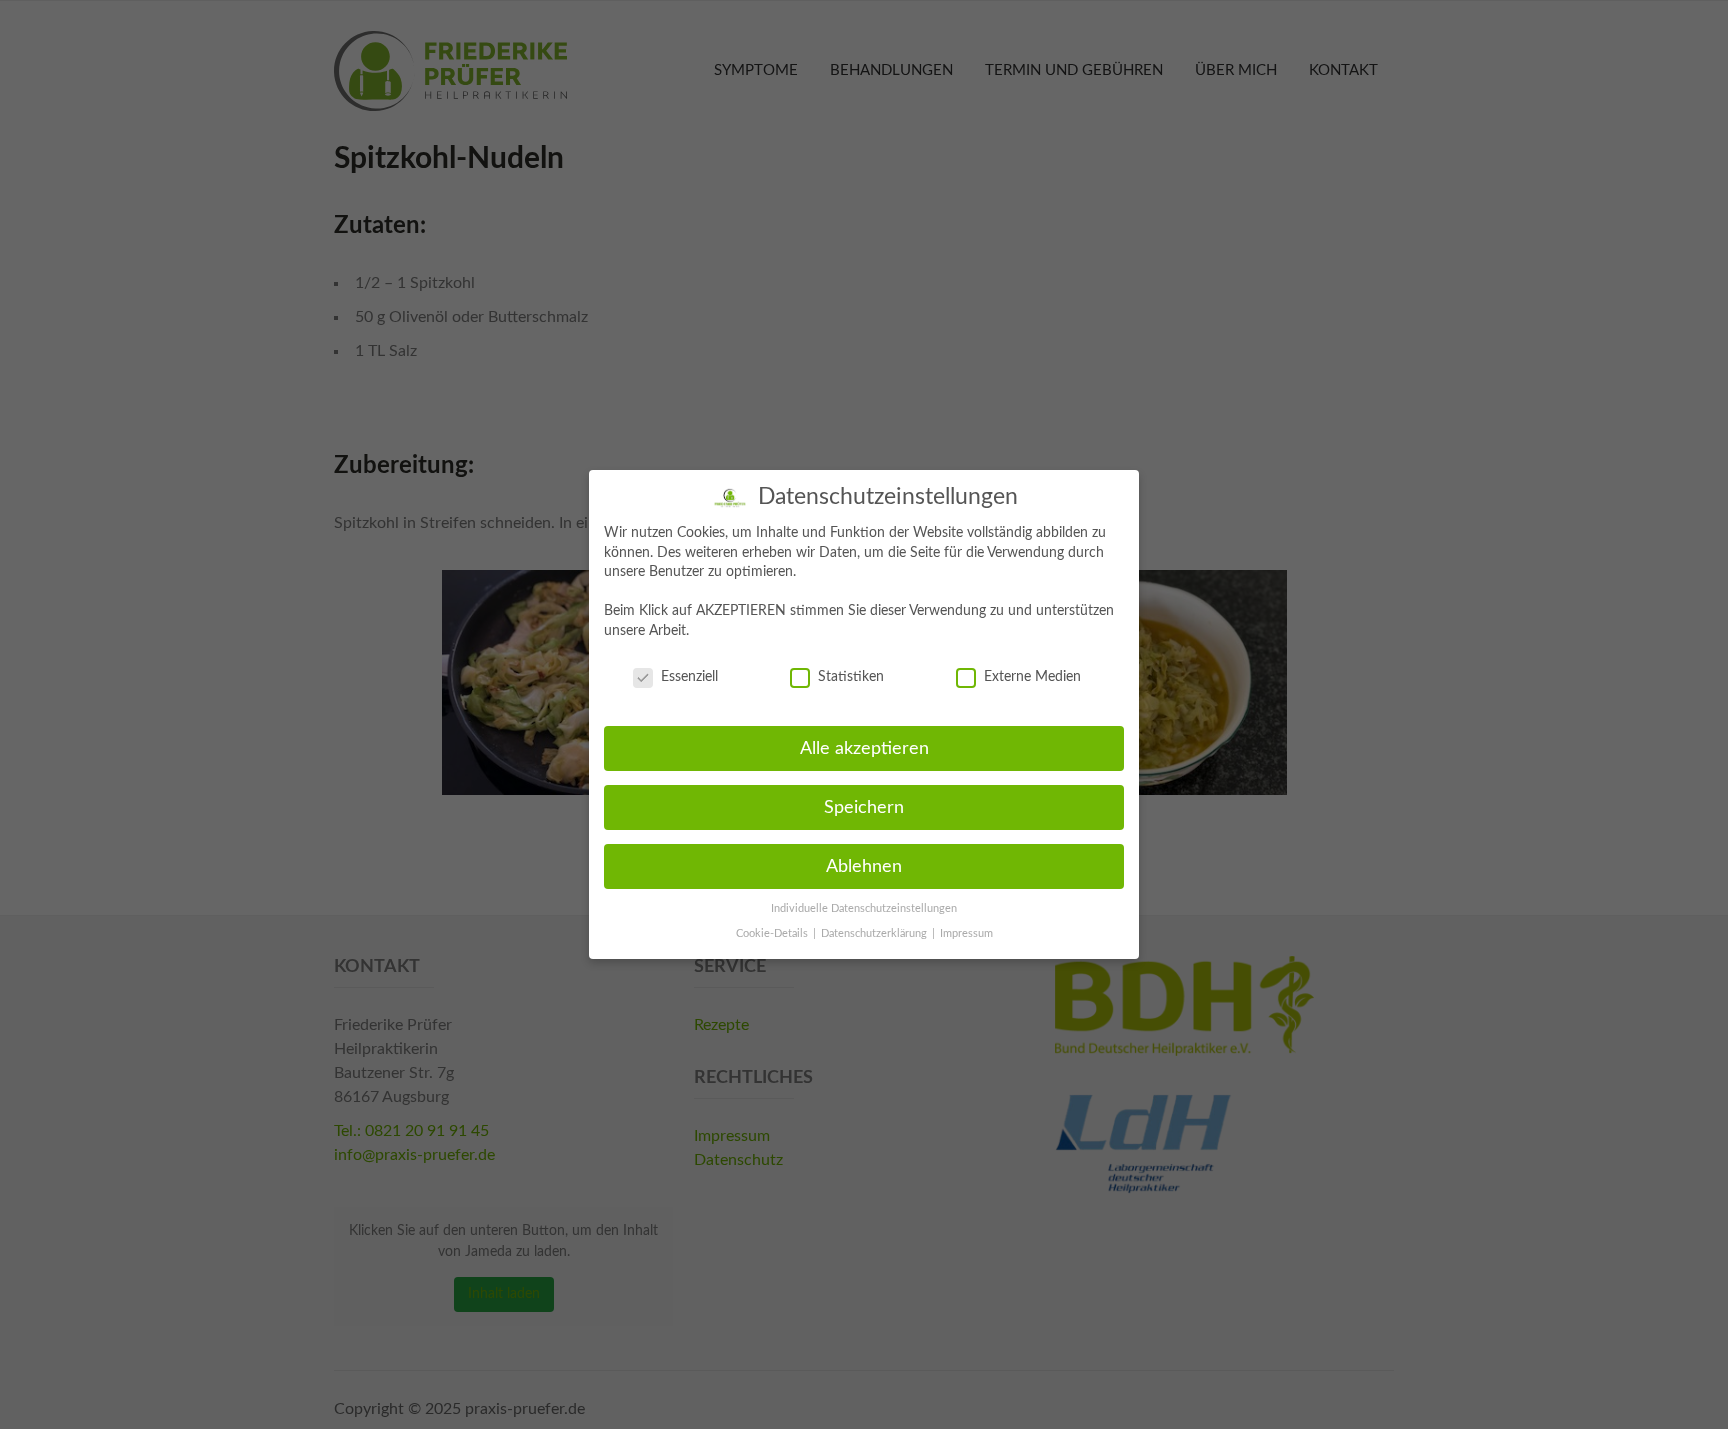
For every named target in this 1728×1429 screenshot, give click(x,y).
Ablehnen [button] (864, 866)
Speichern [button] (864, 807)
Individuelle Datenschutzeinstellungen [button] (864, 909)
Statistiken (851, 677)
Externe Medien (1032, 677)
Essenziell (689, 677)
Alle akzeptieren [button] (864, 748)
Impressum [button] (966, 934)
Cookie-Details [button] (773, 934)
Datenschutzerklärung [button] (875, 934)
